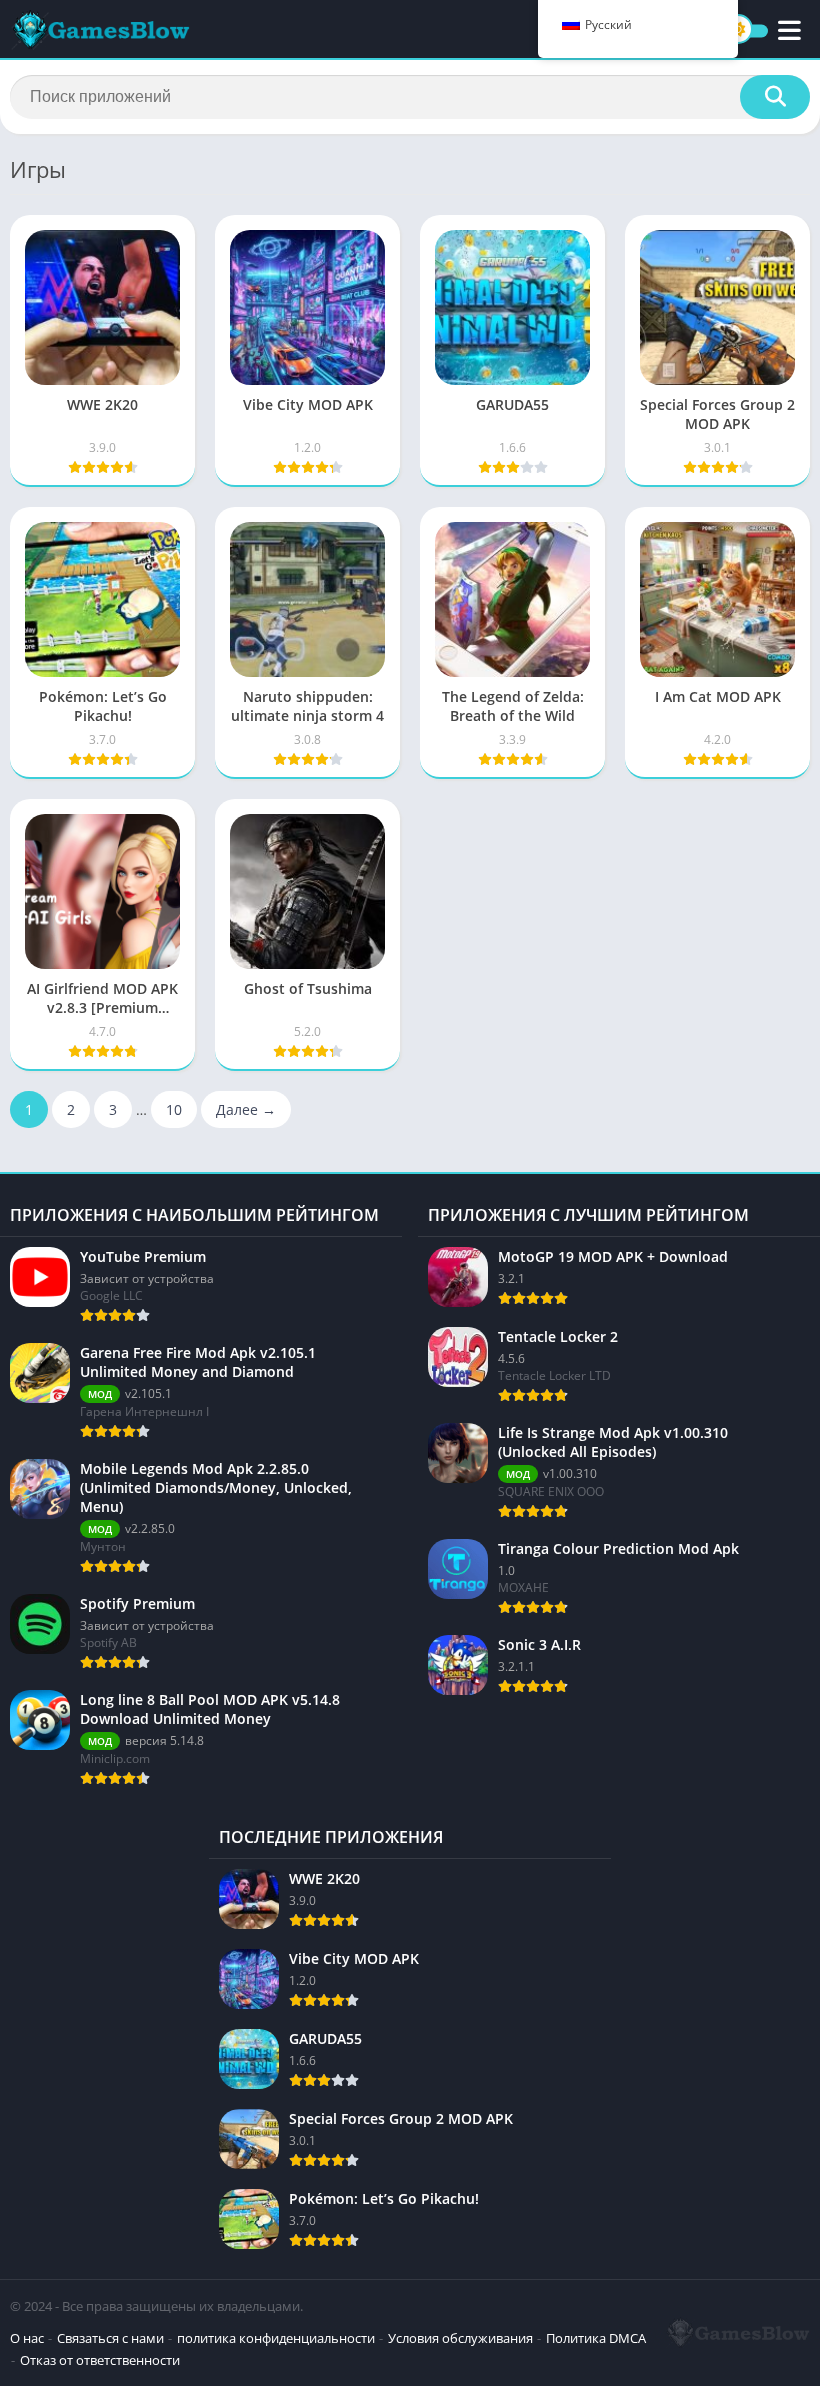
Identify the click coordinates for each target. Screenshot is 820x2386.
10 (174, 1109)
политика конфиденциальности (276, 2338)
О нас (27, 2338)
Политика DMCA (596, 2338)
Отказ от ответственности (100, 2360)
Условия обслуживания (460, 2338)
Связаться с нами (110, 2338)
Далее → (246, 1109)
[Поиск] (775, 97)
